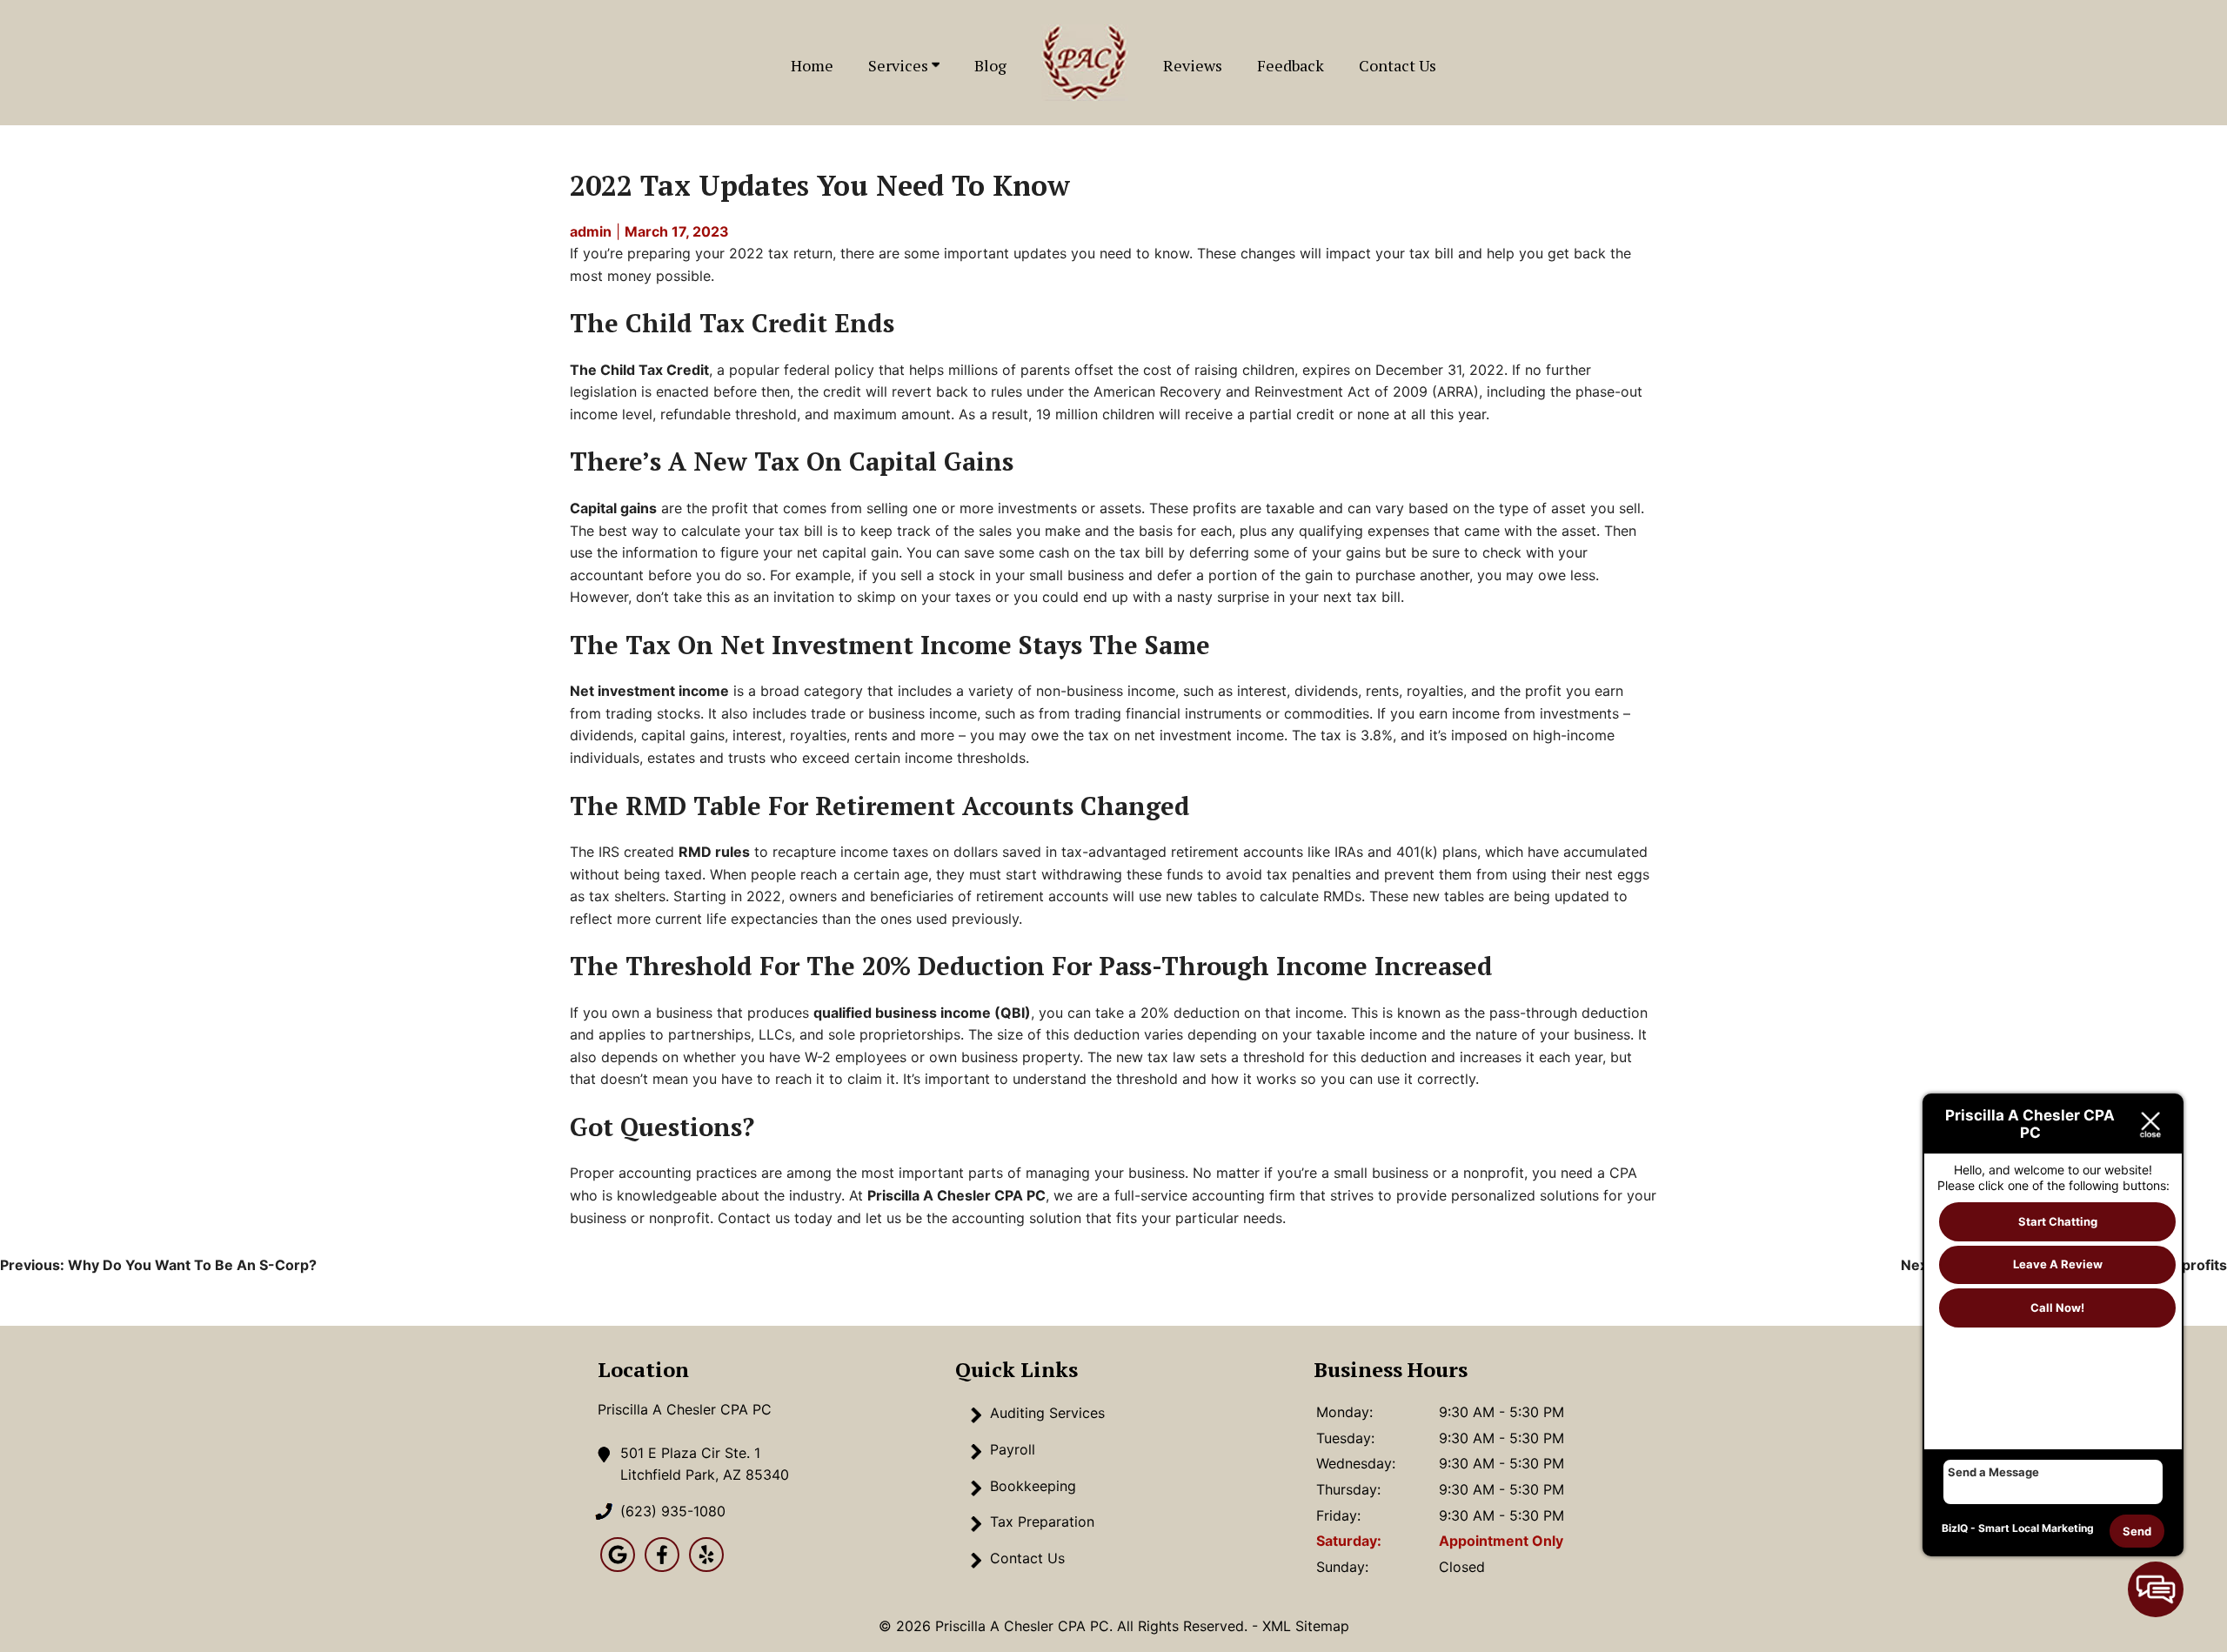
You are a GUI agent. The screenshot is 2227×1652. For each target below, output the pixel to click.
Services (900, 65)
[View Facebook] (662, 1567)
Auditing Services (1047, 1413)
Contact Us (1398, 65)
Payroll (1013, 1449)
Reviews (1193, 65)
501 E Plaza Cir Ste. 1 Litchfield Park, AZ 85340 (705, 1464)
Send (2137, 1531)
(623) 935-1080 (673, 1511)
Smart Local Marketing (2036, 1528)
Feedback (1291, 65)
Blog (990, 65)
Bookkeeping (1033, 1486)
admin (591, 231)
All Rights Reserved (1180, 1626)
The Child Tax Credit (639, 370)
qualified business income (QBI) (922, 1013)
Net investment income (649, 691)
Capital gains (613, 508)
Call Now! (2057, 1308)
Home (812, 65)
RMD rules (714, 852)
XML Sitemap (1306, 1626)
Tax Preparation (1042, 1522)
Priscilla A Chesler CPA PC (956, 1195)
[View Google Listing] (618, 1567)
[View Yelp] (706, 1567)
